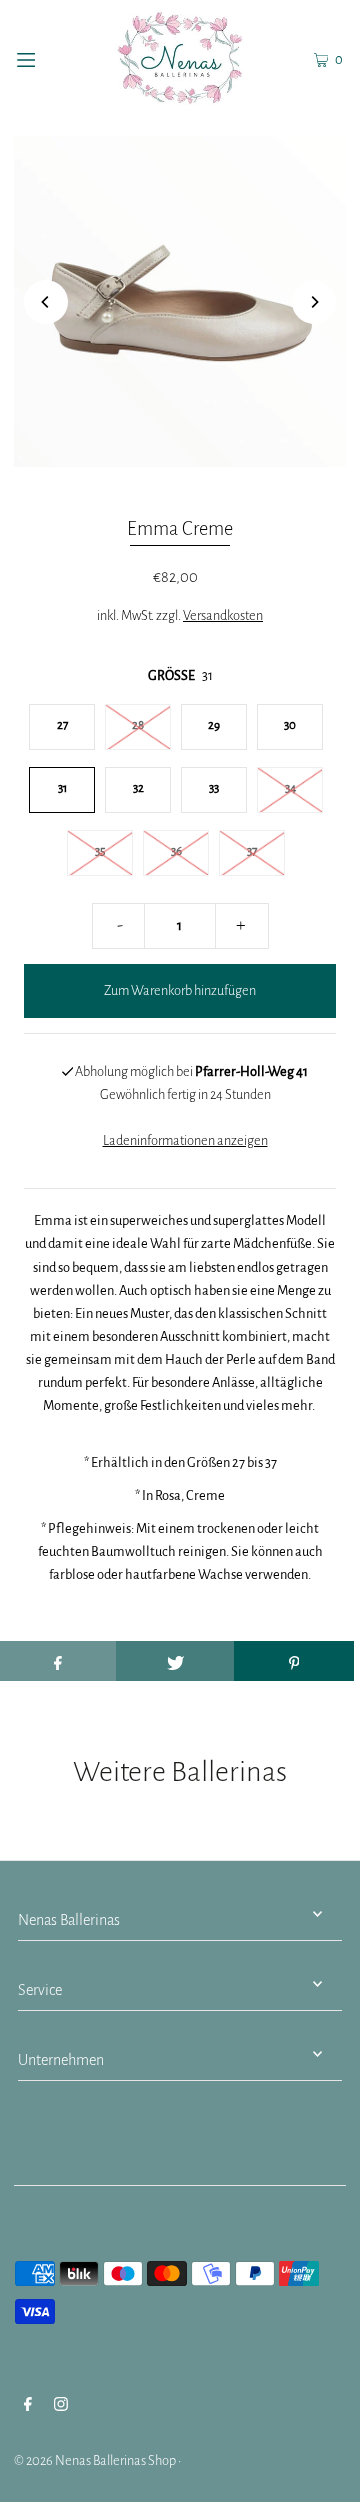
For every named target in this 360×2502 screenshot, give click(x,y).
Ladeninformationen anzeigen (185, 1140)
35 (100, 851)
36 (176, 851)
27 (62, 725)
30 (290, 725)
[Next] (314, 302)
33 (214, 788)
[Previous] (46, 302)
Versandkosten (223, 615)
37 (252, 851)
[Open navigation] (47, 58)
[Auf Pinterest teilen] (294, 1661)
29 (214, 725)
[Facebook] (28, 2406)
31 (62, 788)
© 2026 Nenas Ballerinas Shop (95, 2460)
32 (138, 788)
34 (290, 788)
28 (138, 725)
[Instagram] (61, 2406)
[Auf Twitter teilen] (176, 1661)
